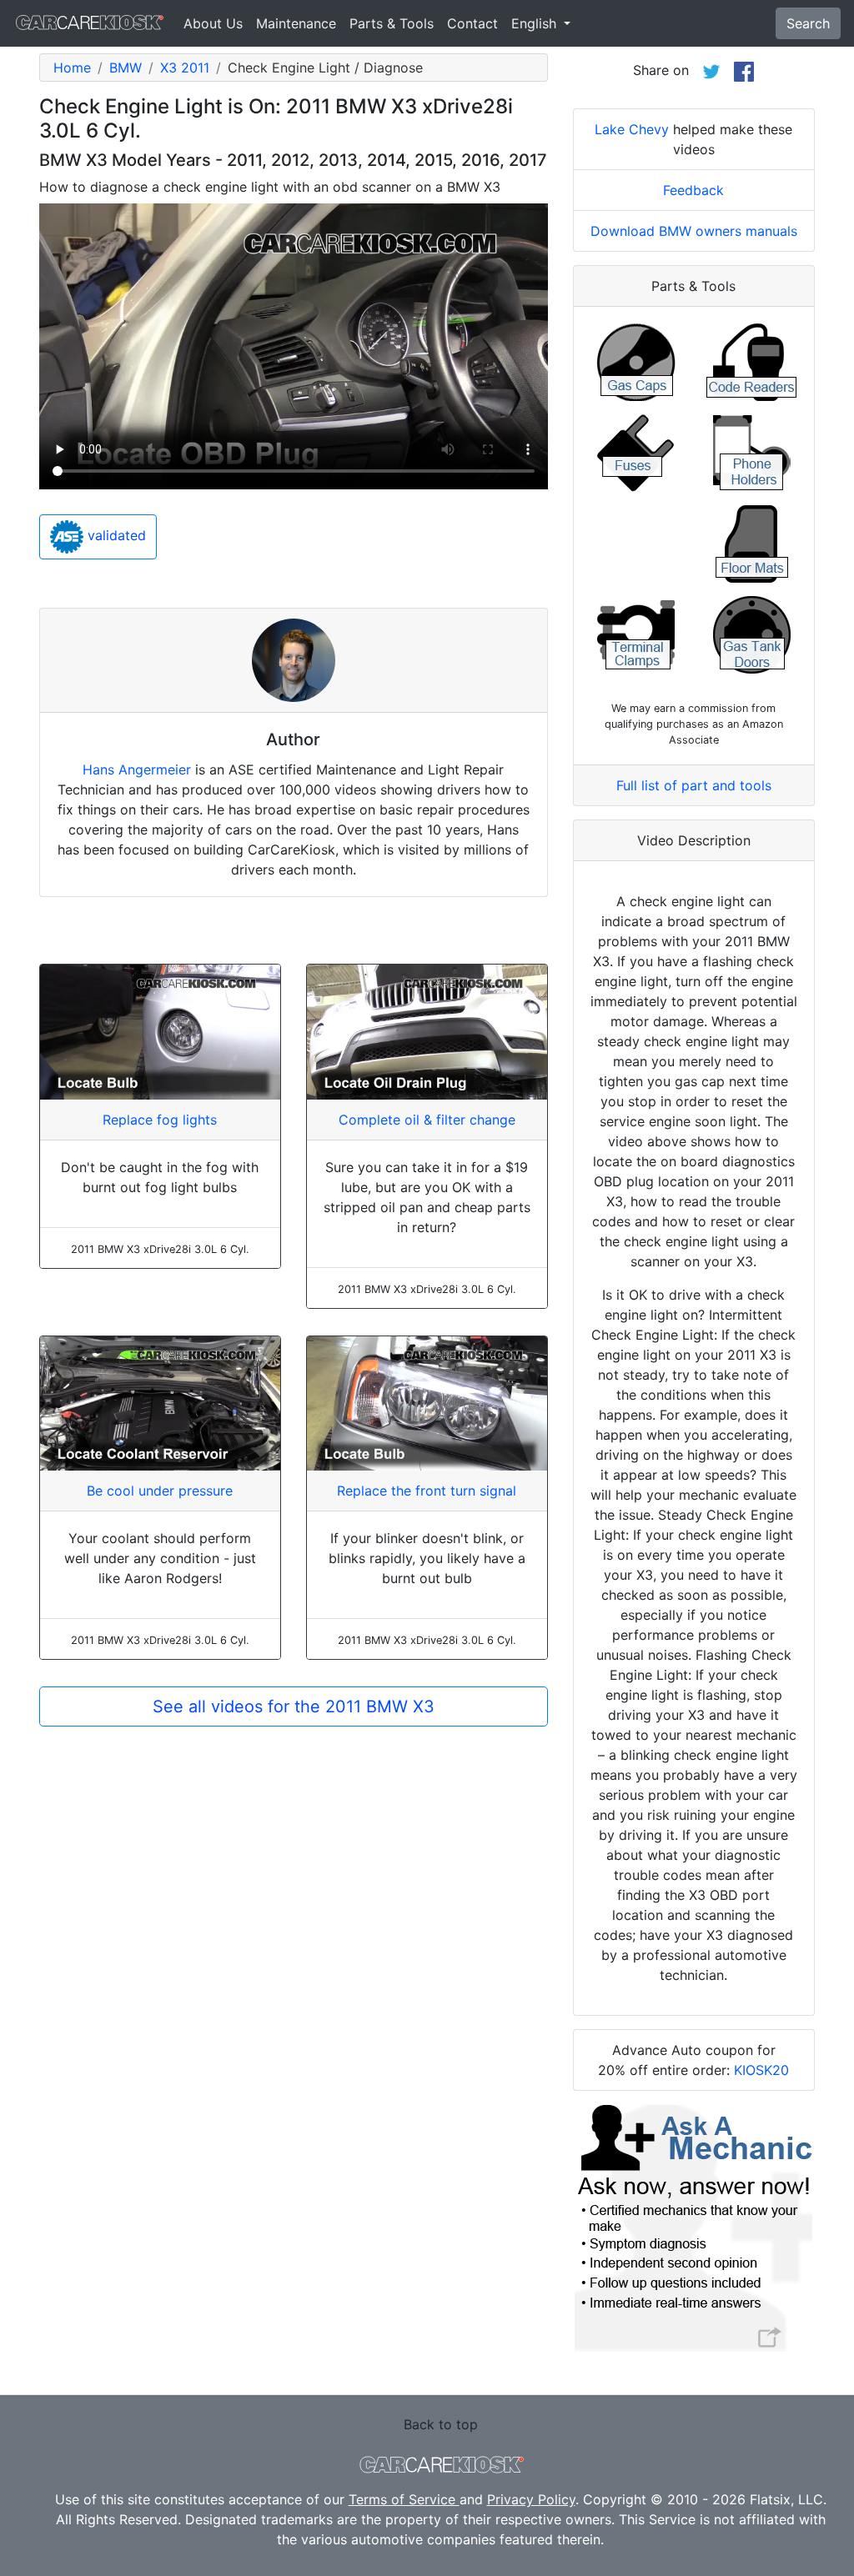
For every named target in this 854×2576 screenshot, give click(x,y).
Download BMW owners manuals (694, 231)
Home (72, 68)
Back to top (441, 2424)
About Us (213, 23)
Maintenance (296, 23)
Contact (472, 23)
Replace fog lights (160, 1120)
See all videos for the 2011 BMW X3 (294, 1706)
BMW (126, 68)
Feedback (693, 190)
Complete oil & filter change (427, 1120)
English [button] (536, 23)
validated (115, 535)
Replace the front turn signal (427, 1491)
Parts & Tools (392, 23)
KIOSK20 (761, 2070)
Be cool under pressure (160, 1491)
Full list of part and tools (694, 785)
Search (808, 23)
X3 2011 (185, 68)
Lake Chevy (632, 129)
